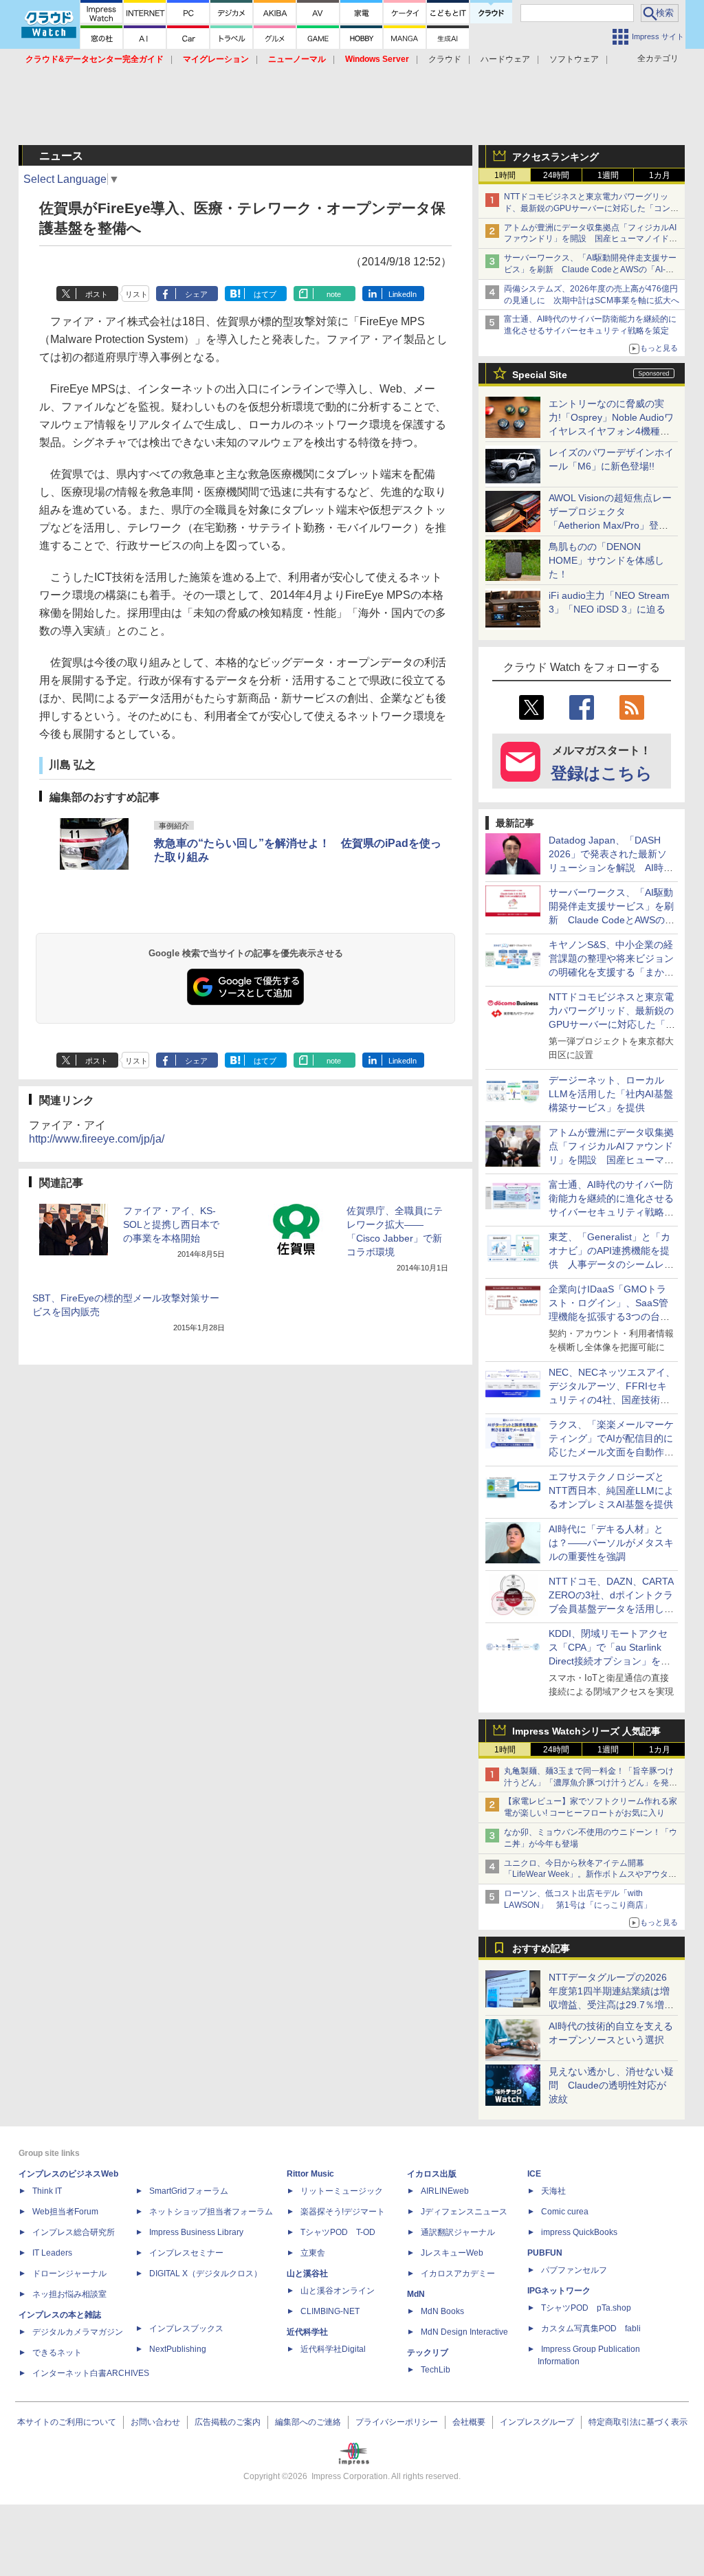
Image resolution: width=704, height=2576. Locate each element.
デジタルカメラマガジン (78, 2332)
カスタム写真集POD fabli (591, 2329)
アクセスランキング (555, 157)
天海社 (553, 2191)
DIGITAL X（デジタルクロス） (206, 2274)
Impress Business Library (196, 2232)
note (334, 294)
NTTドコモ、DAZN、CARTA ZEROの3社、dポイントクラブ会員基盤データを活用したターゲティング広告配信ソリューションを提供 (611, 1609)
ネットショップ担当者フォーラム (211, 2212)
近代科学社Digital (333, 2349)
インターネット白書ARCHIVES (91, 2373)
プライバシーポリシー (397, 2422)
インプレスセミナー (186, 2253)
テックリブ (428, 2353)
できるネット (57, 2353)
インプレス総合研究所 (74, 2232)
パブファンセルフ (574, 2270)
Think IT (47, 2191)
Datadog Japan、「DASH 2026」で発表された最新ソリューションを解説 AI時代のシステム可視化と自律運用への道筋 (611, 868)
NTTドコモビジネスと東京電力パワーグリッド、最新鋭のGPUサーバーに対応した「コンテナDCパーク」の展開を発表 (591, 208)
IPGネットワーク (559, 2291)
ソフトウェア (574, 59)
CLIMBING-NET (330, 2311)
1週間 (608, 175)
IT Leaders (52, 2253)
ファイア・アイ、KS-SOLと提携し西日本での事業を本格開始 (171, 1224)
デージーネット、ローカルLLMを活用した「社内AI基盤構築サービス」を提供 (611, 1094)
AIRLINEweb (445, 2191)
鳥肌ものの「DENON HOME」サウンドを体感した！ (606, 560)
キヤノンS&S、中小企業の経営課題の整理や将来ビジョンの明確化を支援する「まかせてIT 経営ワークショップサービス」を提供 (611, 972)
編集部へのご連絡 (308, 2422)
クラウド (445, 59)
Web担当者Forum (65, 2212)
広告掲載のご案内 (228, 2422)
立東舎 (313, 2253)
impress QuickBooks (579, 2232)
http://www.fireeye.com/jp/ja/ (97, 1139)
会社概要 (469, 2422)
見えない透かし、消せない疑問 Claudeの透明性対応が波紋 (611, 2085)
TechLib (436, 2370)
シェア (196, 294)
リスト (136, 294)
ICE (534, 2174)
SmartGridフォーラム (189, 2191)
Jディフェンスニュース (464, 2212)
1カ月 (660, 175)
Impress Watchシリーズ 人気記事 (586, 1731)
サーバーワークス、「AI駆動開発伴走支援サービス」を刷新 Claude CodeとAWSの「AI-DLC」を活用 (590, 269)
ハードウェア (505, 59)
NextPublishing (178, 2349)
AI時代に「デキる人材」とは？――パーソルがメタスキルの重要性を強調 (611, 1543)
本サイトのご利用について (67, 2422)
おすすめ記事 (541, 1948)
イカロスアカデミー (458, 2274)
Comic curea (565, 2212)
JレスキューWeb (452, 2253)
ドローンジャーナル (69, 2274)
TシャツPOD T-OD (338, 2232)
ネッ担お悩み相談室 (69, 2294)
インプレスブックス (186, 2329)
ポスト (97, 294)
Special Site (540, 375)
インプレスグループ (537, 2422)
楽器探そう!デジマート (343, 2212)
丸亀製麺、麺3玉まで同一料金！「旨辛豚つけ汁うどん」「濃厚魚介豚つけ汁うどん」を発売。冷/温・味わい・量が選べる (589, 1783)
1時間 (505, 175)
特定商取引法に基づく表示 (638, 2422)
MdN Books (442, 2311)
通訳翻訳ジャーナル (458, 2232)
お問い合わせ (155, 2422)
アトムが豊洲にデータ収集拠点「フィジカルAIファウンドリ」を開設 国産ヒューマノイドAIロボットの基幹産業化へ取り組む (590, 239)
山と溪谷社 (307, 2274)
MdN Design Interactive (464, 2332)
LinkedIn (403, 294)
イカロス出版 (432, 2174)
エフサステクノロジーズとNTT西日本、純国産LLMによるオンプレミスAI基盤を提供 (611, 1490)
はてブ (265, 294)
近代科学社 (307, 2332)
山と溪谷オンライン (338, 2291)
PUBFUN (545, 2253)
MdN (416, 2294)
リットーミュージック (342, 2191)
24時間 (556, 175)
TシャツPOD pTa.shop (586, 2308)
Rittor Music (310, 2174)
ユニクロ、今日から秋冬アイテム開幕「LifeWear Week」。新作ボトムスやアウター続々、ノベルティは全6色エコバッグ (590, 1875)
